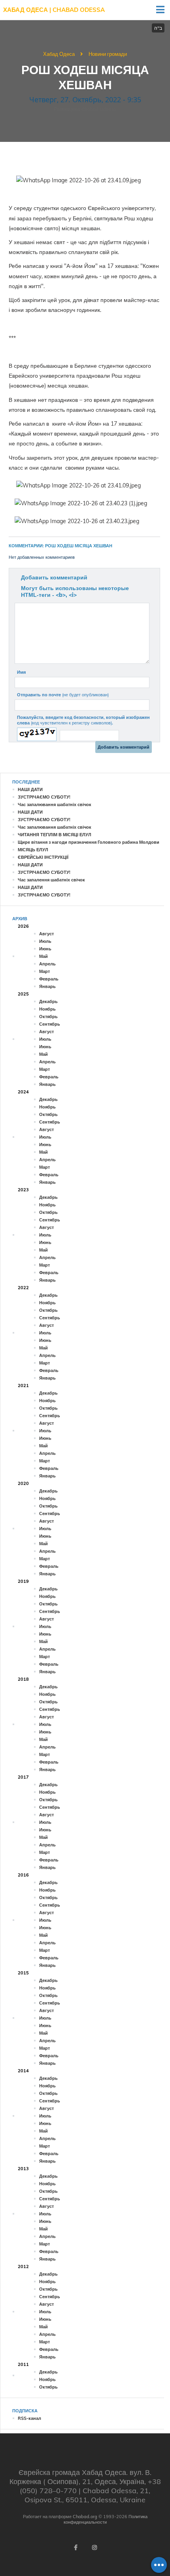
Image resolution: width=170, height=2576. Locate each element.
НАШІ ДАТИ (30, 789)
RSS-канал (29, 2418)
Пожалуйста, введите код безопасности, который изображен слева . (83, 720)
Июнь (45, 949)
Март (44, 971)
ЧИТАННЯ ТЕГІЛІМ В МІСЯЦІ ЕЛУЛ (55, 835)
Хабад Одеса (59, 54)
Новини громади (108, 54)
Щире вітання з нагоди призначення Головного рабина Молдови (89, 842)
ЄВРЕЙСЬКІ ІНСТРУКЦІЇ (43, 857)
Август (46, 934)
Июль (45, 941)
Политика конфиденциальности (106, 2519)
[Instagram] (94, 2547)
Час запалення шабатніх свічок (51, 880)
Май (43, 956)
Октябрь (48, 1017)
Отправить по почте (63, 695)
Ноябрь (47, 1009)
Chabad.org (85, 2517)
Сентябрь (50, 1024)
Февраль (49, 979)
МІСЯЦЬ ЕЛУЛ (33, 850)
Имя (21, 672)
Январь (47, 986)
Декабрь (48, 1001)
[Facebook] (76, 2547)
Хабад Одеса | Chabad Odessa (54, 10)
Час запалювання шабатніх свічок (55, 805)
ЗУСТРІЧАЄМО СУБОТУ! (44, 797)
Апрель (47, 964)
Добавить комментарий (54, 577)
